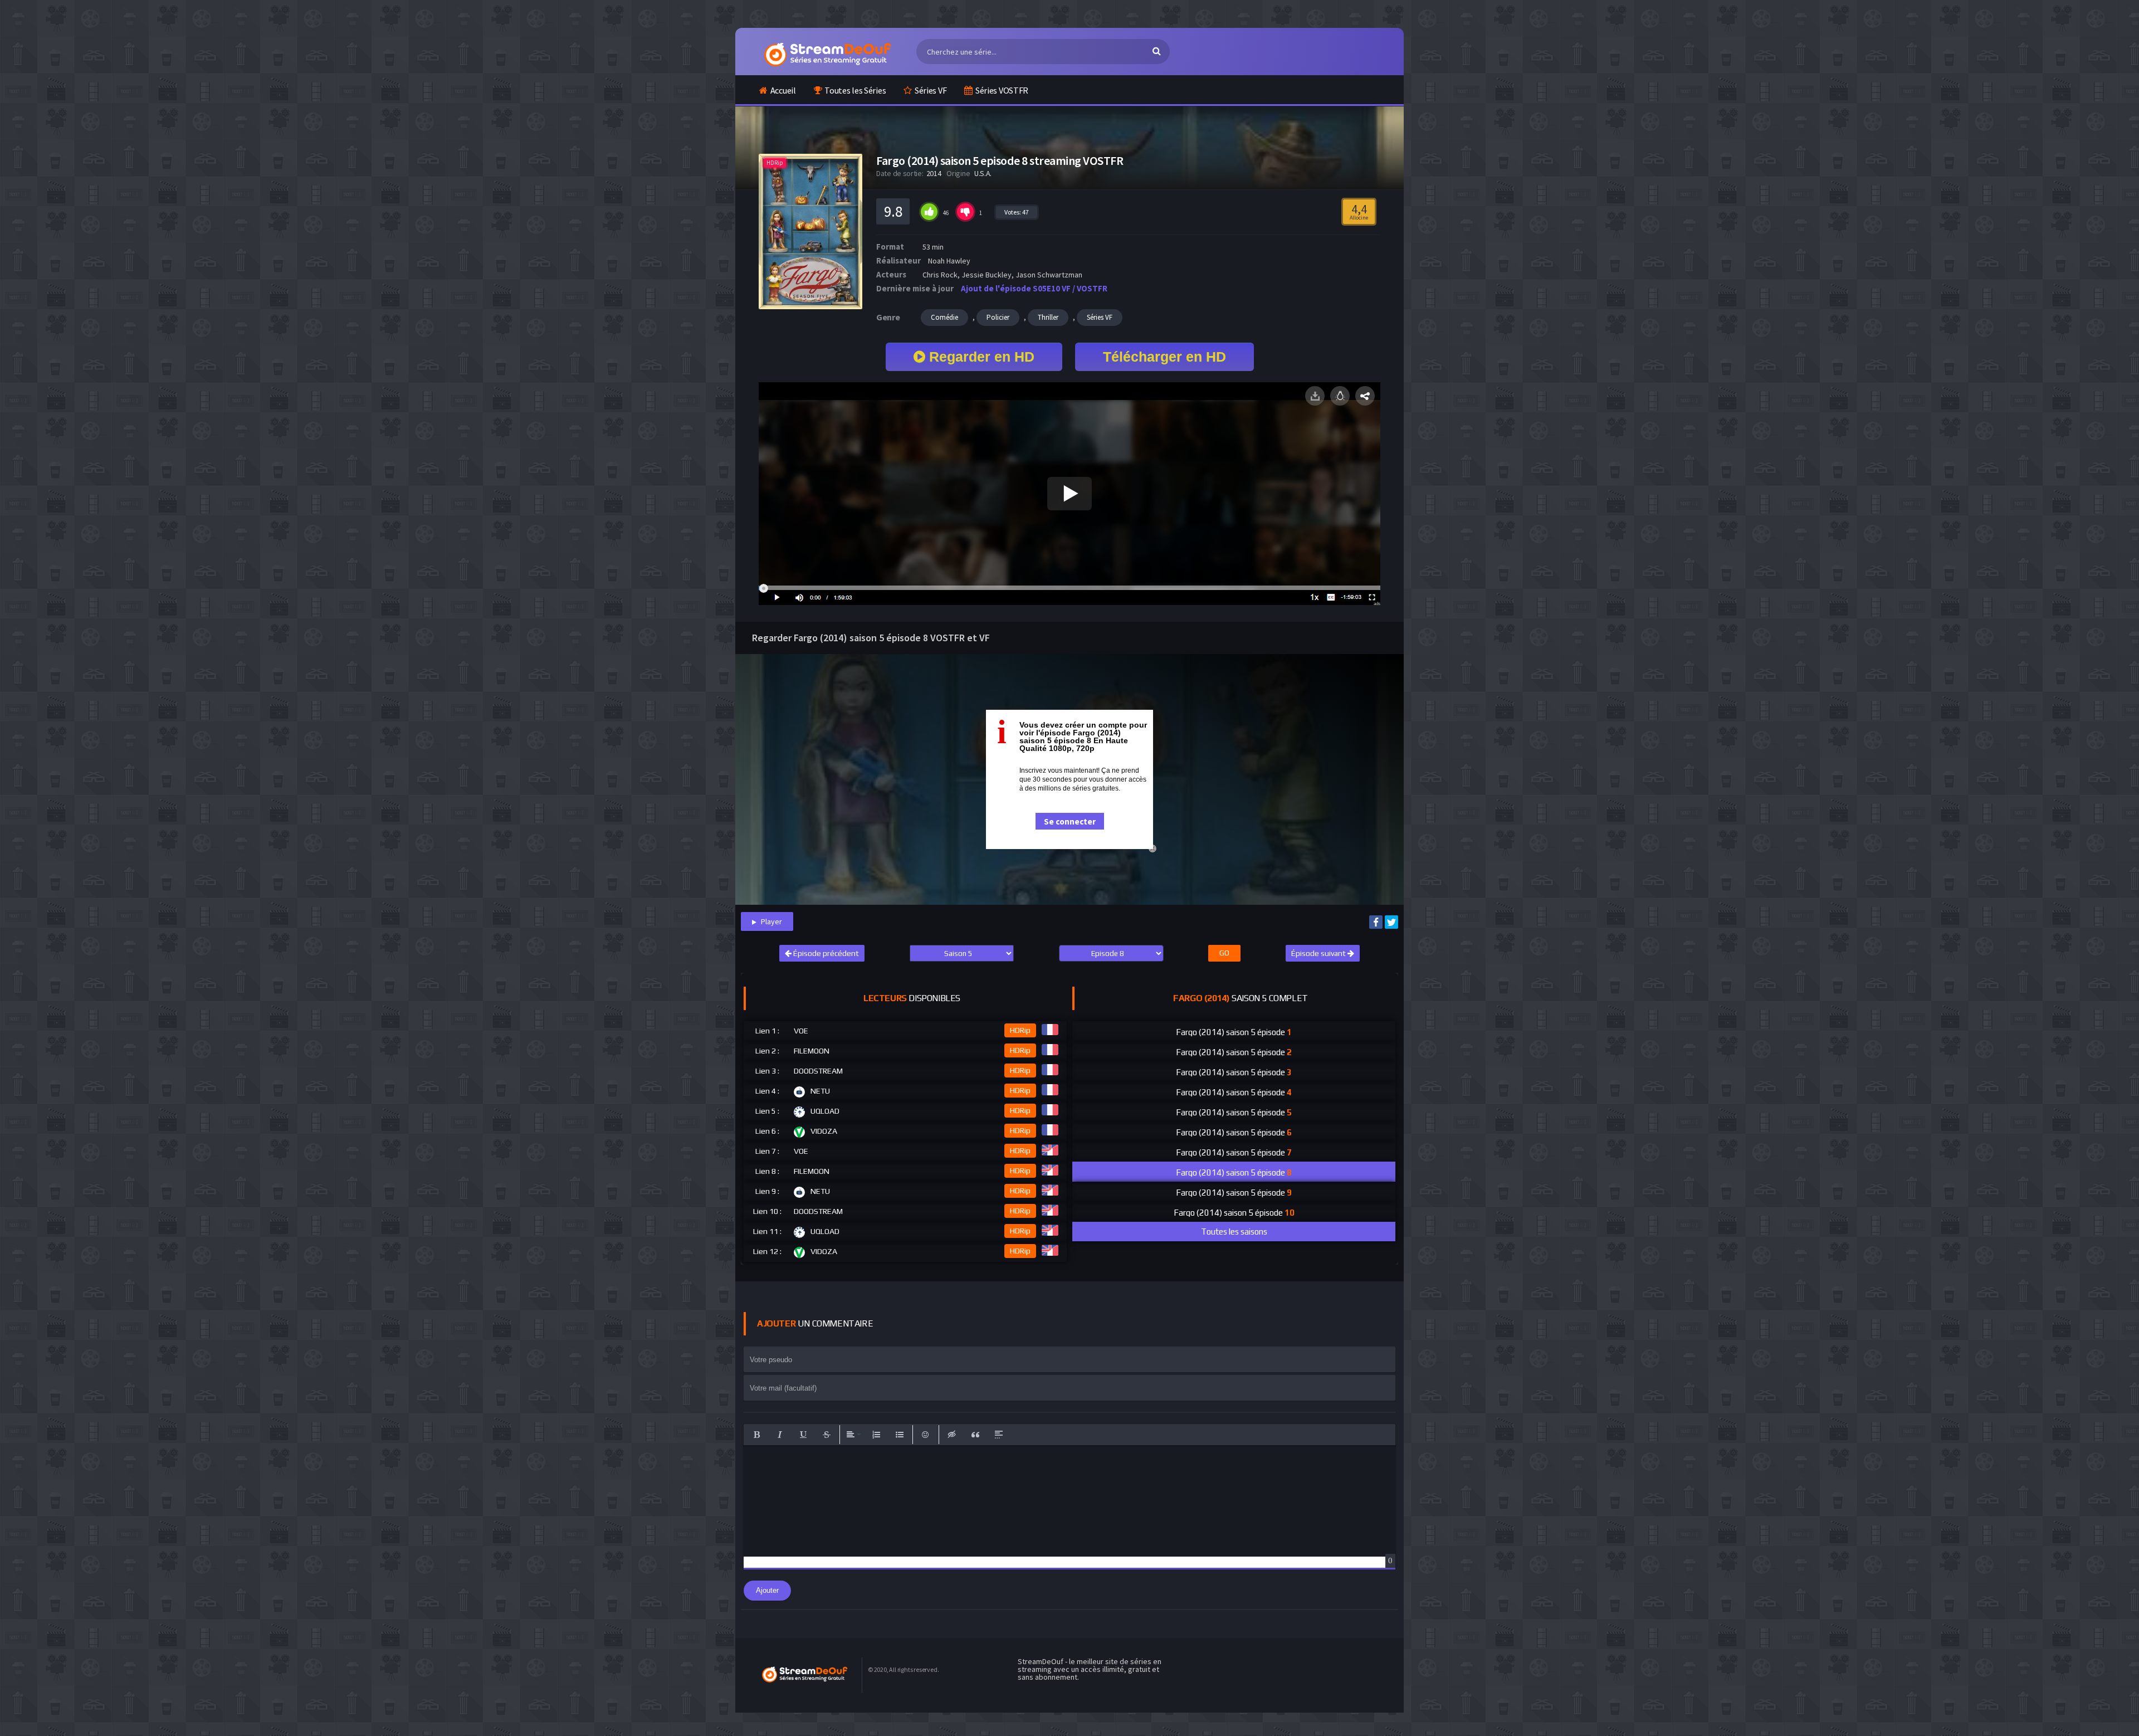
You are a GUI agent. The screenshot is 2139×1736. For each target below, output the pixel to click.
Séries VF (931, 90)
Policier (998, 317)
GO (1224, 953)
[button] (756, 1435)
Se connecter (1070, 821)
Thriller (1048, 317)
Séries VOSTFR (1002, 90)
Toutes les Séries (855, 90)
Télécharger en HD (1164, 357)
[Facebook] (1376, 922)
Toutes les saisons (1234, 1232)
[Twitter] (1391, 922)
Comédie (944, 317)
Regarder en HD (980, 357)
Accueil (783, 90)
